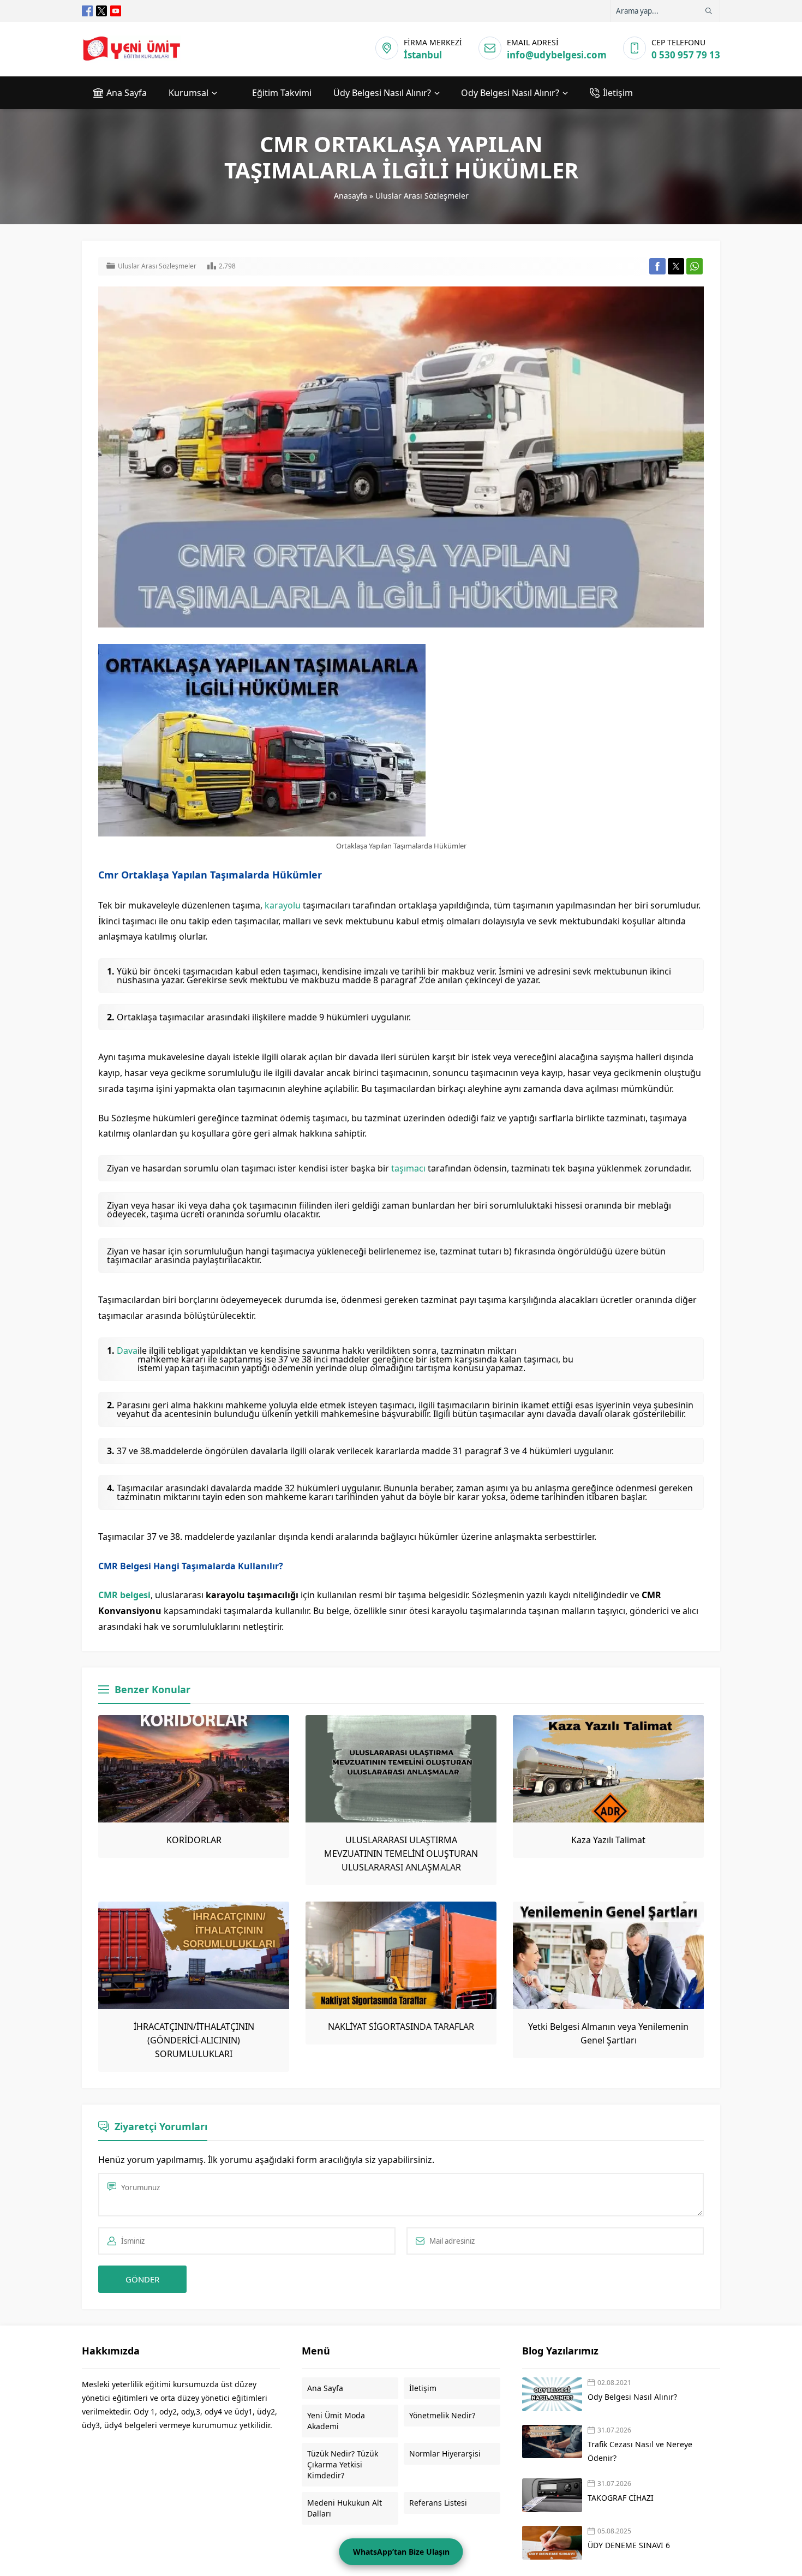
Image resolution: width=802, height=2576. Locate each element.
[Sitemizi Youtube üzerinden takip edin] (116, 11)
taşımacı (408, 1168)
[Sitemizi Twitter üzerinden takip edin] (101, 11)
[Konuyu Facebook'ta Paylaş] (657, 266)
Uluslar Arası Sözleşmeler (422, 196)
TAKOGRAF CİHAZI (622, 2498)
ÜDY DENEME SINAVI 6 (629, 2545)
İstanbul (423, 55)
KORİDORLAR (194, 1840)
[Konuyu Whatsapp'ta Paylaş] (695, 266)
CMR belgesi (124, 1595)
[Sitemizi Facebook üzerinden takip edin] (87, 11)
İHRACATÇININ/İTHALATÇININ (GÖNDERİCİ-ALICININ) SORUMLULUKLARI (194, 2040)
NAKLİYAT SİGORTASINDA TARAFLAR (401, 2027)
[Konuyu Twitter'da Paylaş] (676, 266)
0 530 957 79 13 (686, 55)
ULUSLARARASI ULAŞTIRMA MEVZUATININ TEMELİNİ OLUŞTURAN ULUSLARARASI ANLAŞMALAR (401, 1854)
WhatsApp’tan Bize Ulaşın (401, 2552)
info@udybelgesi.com (557, 55)
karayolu (283, 905)
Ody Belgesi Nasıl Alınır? (632, 2397)
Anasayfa (351, 196)
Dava (127, 1351)
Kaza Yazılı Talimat (608, 1840)
